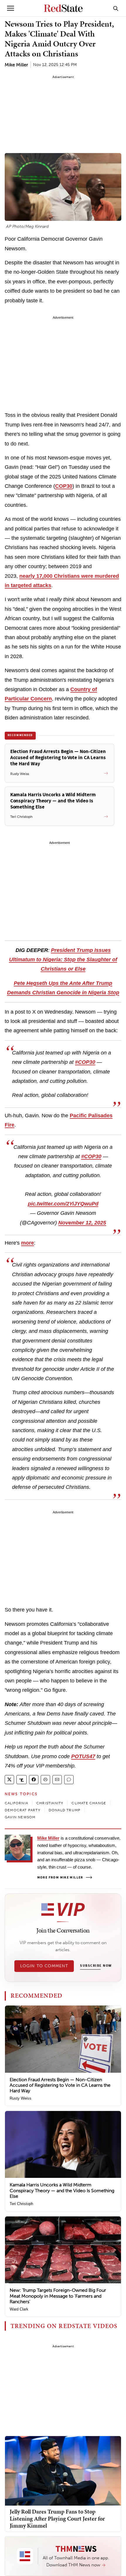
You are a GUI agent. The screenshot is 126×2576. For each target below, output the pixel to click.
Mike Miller (16, 65)
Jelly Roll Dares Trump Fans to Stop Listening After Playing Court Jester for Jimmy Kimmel (57, 2518)
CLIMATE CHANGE (89, 1803)
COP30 (64, 486)
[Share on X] (9, 1780)
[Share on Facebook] (34, 1780)
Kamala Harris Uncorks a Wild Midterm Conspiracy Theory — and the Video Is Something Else (62, 2190)
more (28, 1243)
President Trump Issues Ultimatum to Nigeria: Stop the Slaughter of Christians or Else (63, 960)
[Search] (116, 8)
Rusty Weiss (21, 2098)
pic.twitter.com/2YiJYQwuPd (63, 1204)
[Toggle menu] (11, 8)
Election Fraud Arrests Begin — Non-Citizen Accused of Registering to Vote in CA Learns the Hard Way (60, 2085)
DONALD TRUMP (64, 1810)
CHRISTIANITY (50, 1803)
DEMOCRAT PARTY (23, 1810)
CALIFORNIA (16, 1803)
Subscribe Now (96, 1966)
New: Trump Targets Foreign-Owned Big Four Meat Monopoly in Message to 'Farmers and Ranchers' (58, 2296)
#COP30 (85, 1062)
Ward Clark (19, 2309)
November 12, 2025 (82, 1223)
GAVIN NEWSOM (20, 1817)
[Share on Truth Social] (22, 1780)
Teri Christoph (21, 2204)
